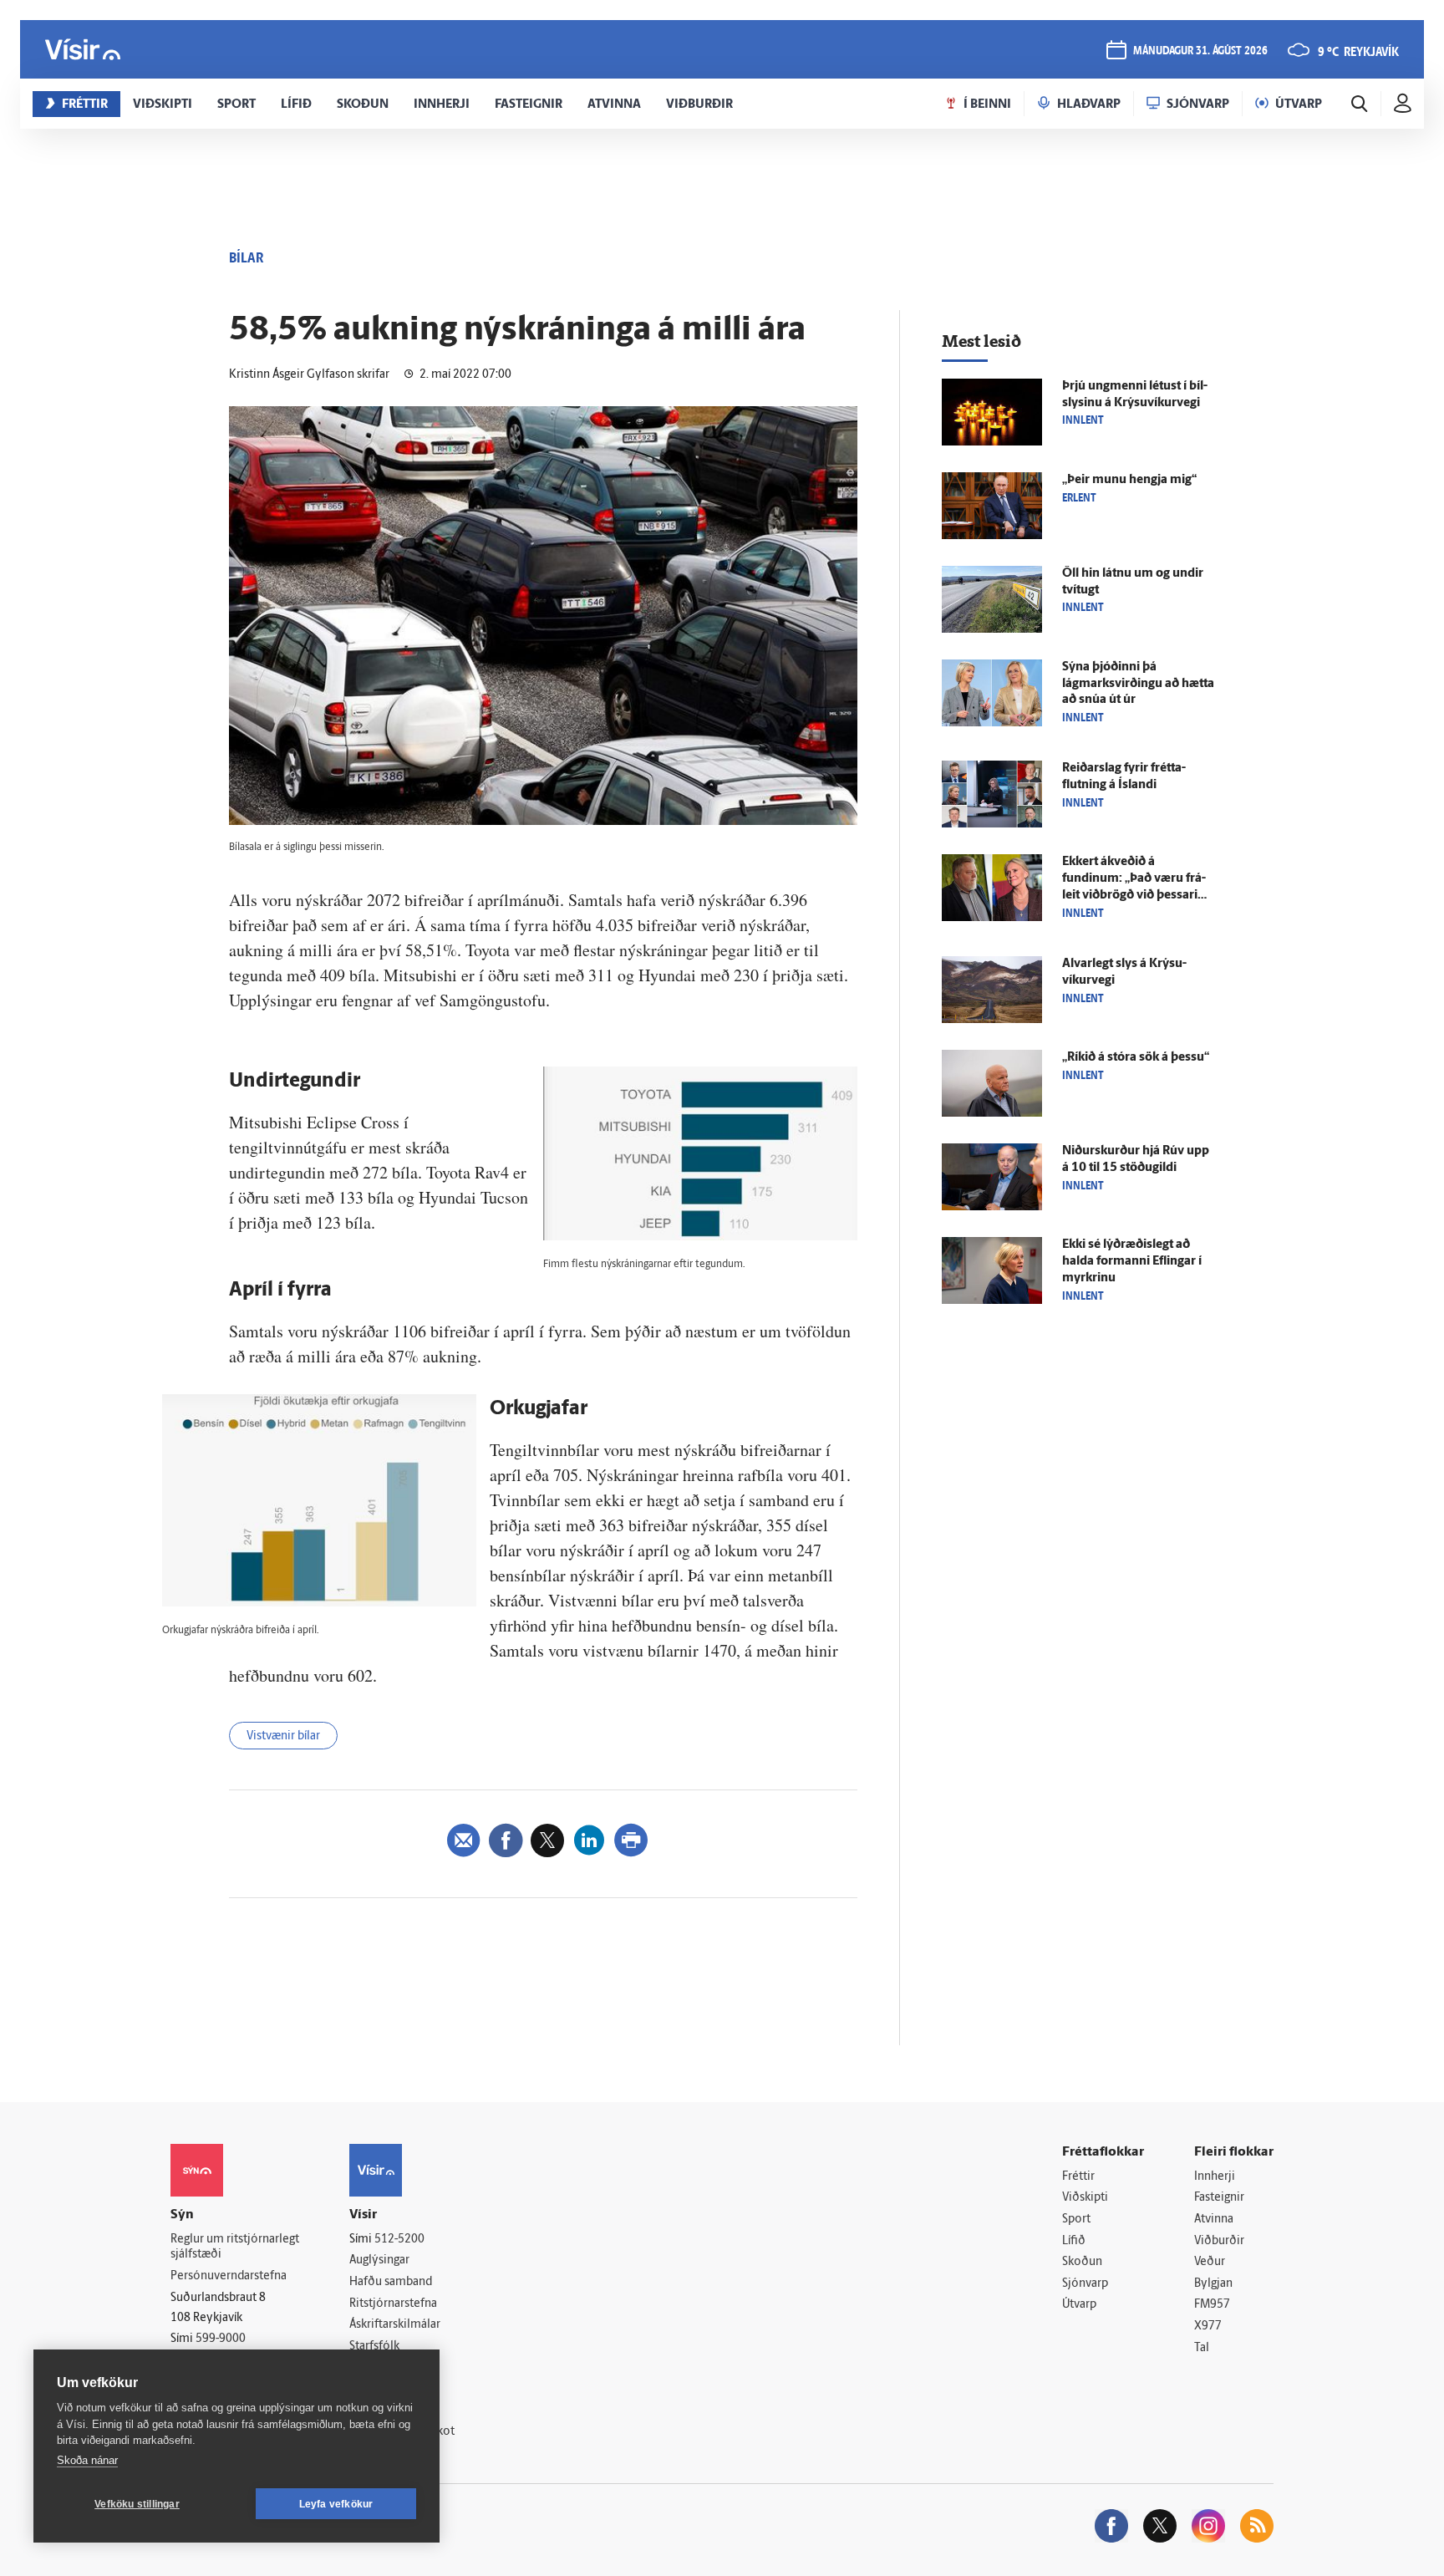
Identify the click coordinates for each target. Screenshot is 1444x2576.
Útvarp (1079, 2305)
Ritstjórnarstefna (393, 2304)
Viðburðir (1219, 2241)
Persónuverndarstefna (229, 2276)
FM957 (1212, 2305)
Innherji (1215, 2177)
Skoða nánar (87, 2460)
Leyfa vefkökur (336, 2504)
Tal (1202, 2348)
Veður (1210, 2262)
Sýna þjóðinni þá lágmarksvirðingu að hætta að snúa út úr (1138, 684)
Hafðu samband (391, 2282)
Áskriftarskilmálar (395, 2325)
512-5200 (399, 2240)
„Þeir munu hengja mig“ (1129, 480)
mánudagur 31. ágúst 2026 (1200, 51)
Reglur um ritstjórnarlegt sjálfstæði (235, 2248)
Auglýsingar (379, 2260)
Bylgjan (1213, 2284)
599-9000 (221, 2339)
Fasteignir (1219, 2198)
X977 (1208, 2327)
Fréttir (1078, 2177)
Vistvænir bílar (283, 1736)
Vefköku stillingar (137, 2504)
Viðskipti (1085, 2198)
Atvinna (1214, 2220)
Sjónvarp (1085, 2284)
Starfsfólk (374, 2347)
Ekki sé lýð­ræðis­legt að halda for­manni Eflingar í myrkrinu (1132, 1262)
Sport (1076, 2220)
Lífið (1074, 2241)
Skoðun (1082, 2262)
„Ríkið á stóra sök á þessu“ (1136, 1058)
